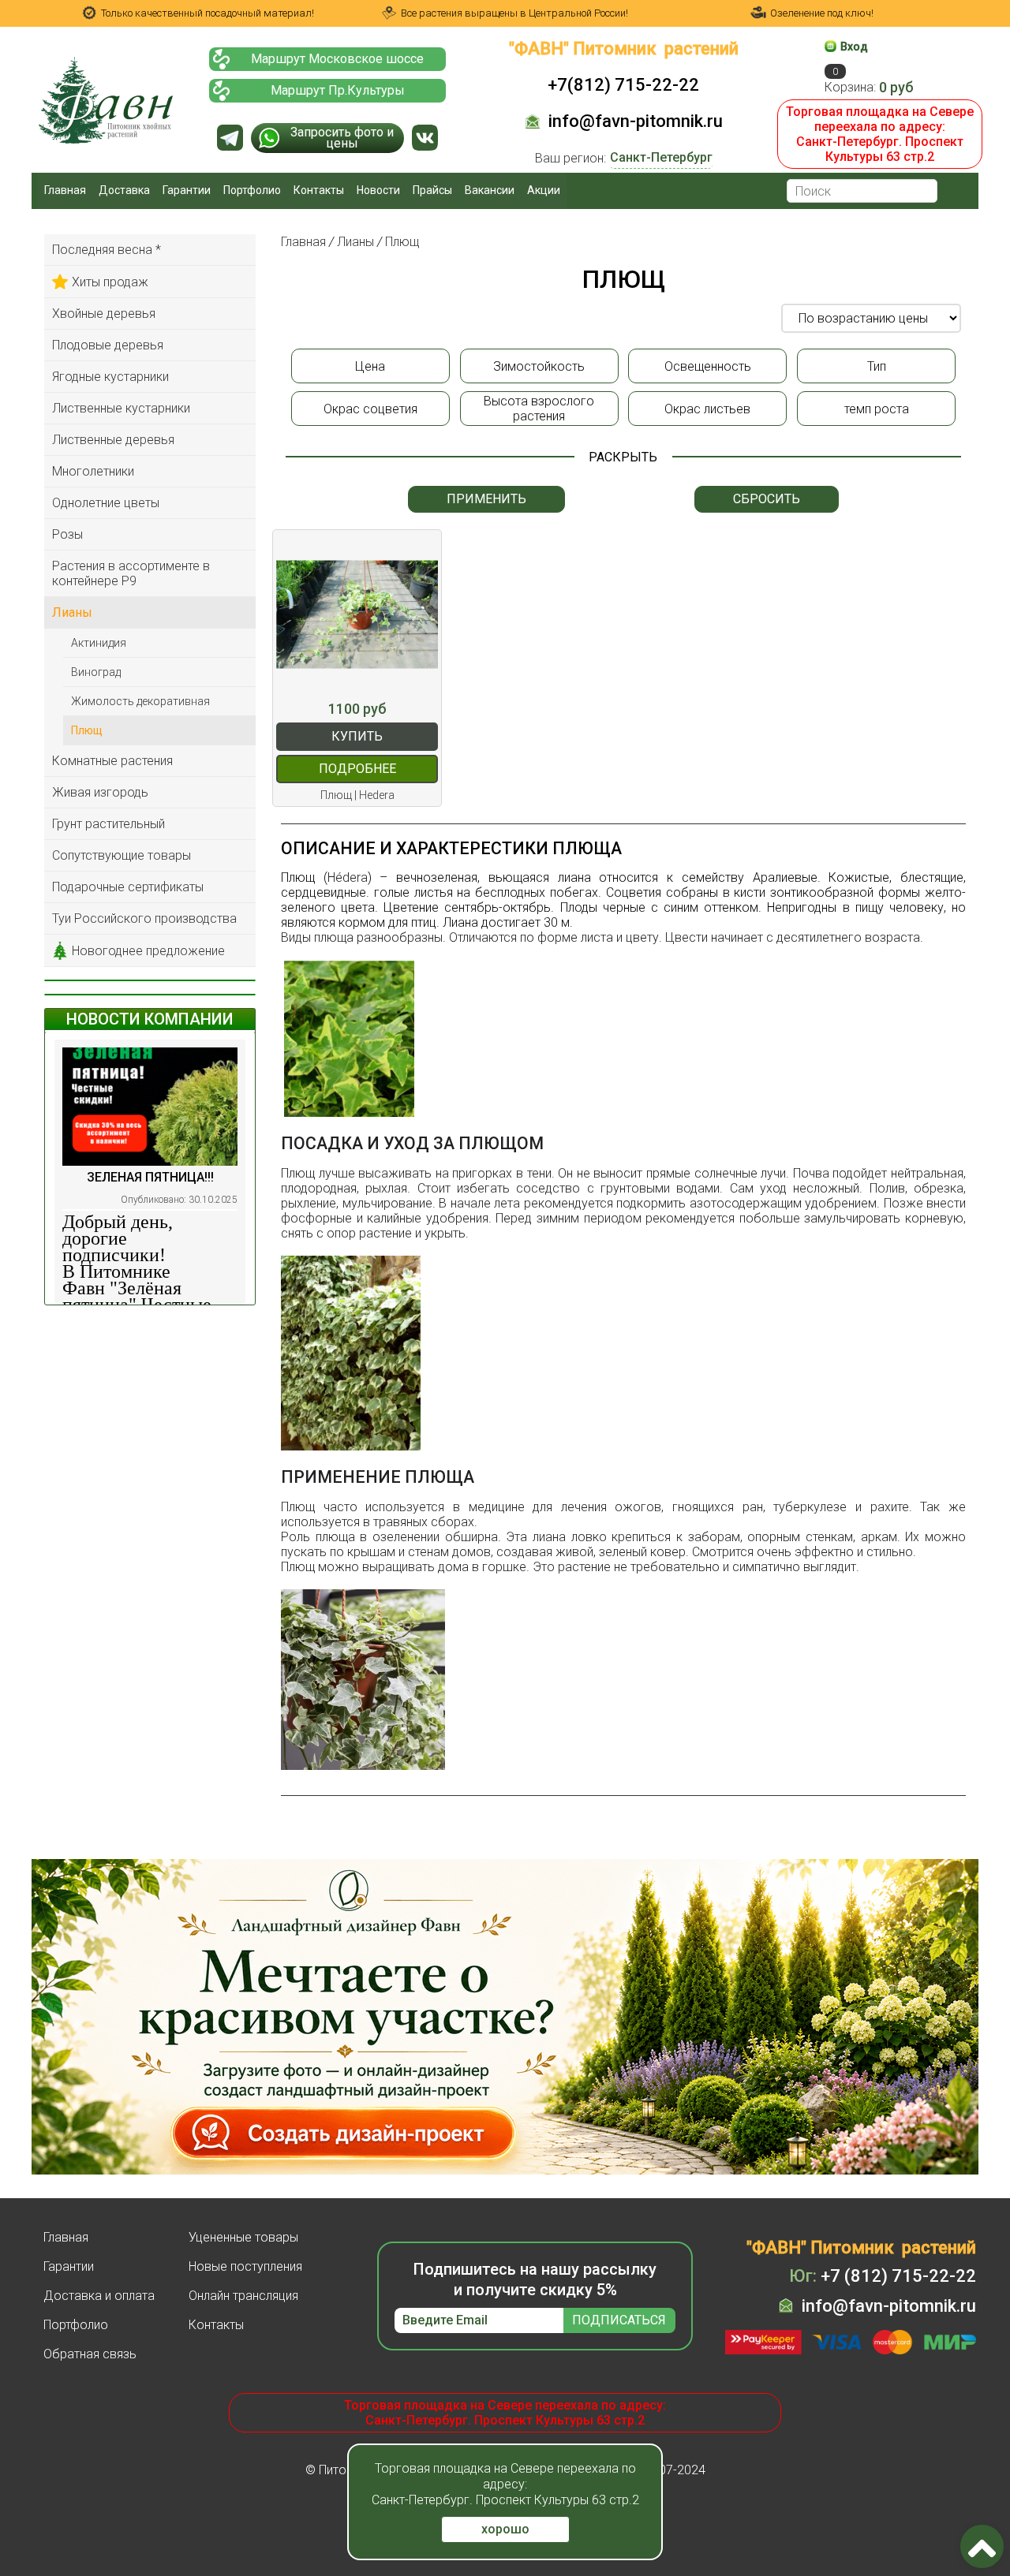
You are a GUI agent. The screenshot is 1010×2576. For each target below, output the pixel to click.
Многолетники (93, 471)
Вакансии (490, 190)
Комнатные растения (112, 761)
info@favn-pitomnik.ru (636, 121)
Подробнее (357, 769)
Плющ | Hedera (357, 795)
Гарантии (187, 190)
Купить (357, 736)
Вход (854, 47)
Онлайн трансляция (243, 2296)
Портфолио (252, 190)
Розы (67, 534)
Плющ (87, 730)
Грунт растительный (108, 824)
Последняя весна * (107, 250)
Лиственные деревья (113, 440)
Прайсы (432, 190)
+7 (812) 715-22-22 (883, 2276)
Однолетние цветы (106, 503)
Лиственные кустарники (121, 408)
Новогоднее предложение (148, 951)
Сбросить (767, 499)
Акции (544, 190)
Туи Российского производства (144, 918)
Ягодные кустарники (110, 377)
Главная (65, 190)
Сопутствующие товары (122, 855)
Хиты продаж (110, 282)
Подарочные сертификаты (128, 887)
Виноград (96, 672)
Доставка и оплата (99, 2296)
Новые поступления (245, 2266)
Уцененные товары (243, 2237)
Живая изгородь (100, 792)
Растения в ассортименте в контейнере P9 (131, 573)
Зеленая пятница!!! (150, 1177)
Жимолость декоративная (140, 701)
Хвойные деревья (104, 314)
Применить (486, 499)
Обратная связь (90, 2354)
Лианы (72, 612)
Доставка (124, 190)
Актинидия (99, 643)
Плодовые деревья (108, 345)
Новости (378, 190)
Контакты (319, 190)
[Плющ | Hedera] (357, 614)
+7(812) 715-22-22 (623, 85)
